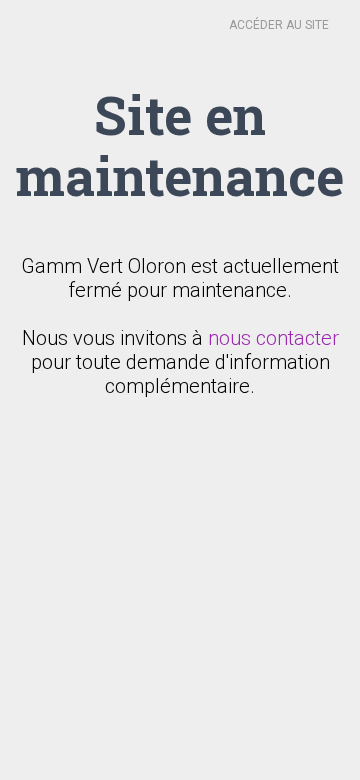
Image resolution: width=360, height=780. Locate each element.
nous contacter (273, 338)
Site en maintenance (180, 144)
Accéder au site (279, 25)
